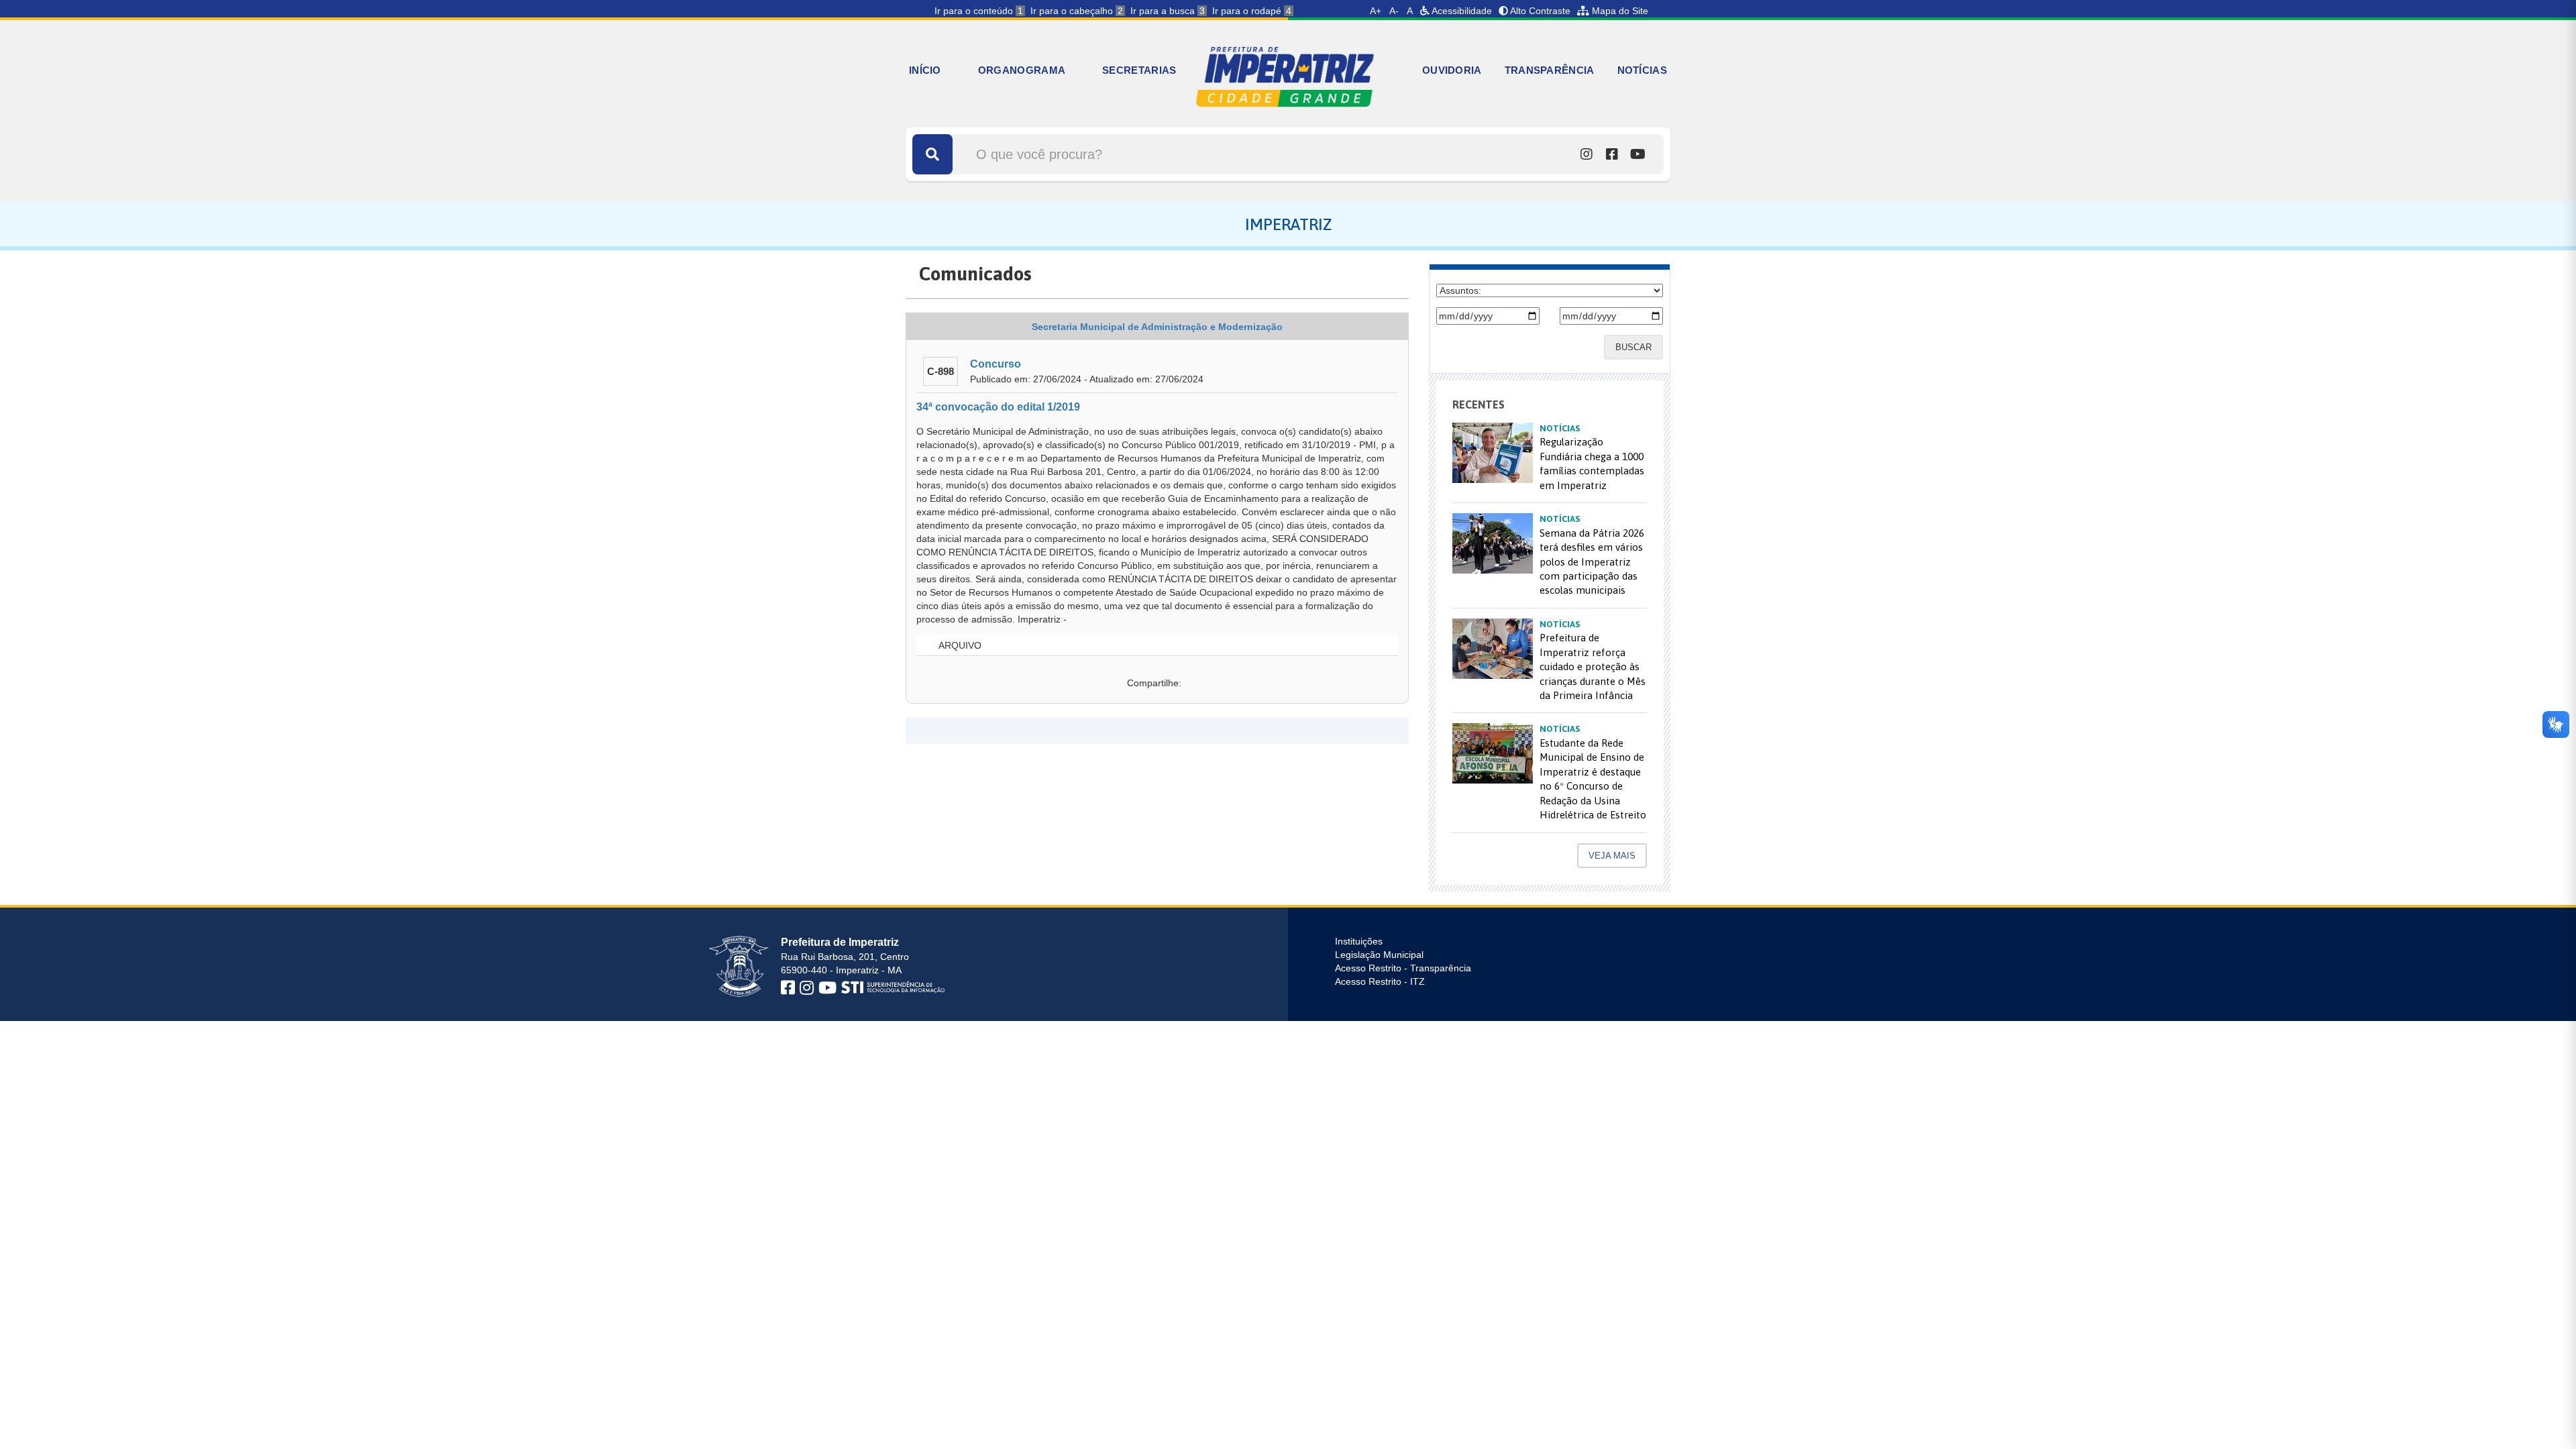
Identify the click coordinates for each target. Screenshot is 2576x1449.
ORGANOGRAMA (1022, 70)
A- (1394, 11)
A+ (1376, 11)
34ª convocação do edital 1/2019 (998, 407)
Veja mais (1612, 856)
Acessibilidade (1461, 11)
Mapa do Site (1619, 11)
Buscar (1633, 347)
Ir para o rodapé (1252, 11)
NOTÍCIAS (1642, 70)
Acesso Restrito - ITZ (1380, 981)
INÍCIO (925, 70)
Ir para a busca (1168, 11)
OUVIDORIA (1452, 70)
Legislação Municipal (1379, 955)
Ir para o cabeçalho (1077, 11)
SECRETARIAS (1139, 70)
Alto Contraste (1539, 11)
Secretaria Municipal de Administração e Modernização (1157, 327)
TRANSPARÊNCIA (1550, 70)
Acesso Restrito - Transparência (1403, 968)
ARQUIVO (959, 645)
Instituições (1359, 941)
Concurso (996, 364)
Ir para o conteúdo (979, 11)
